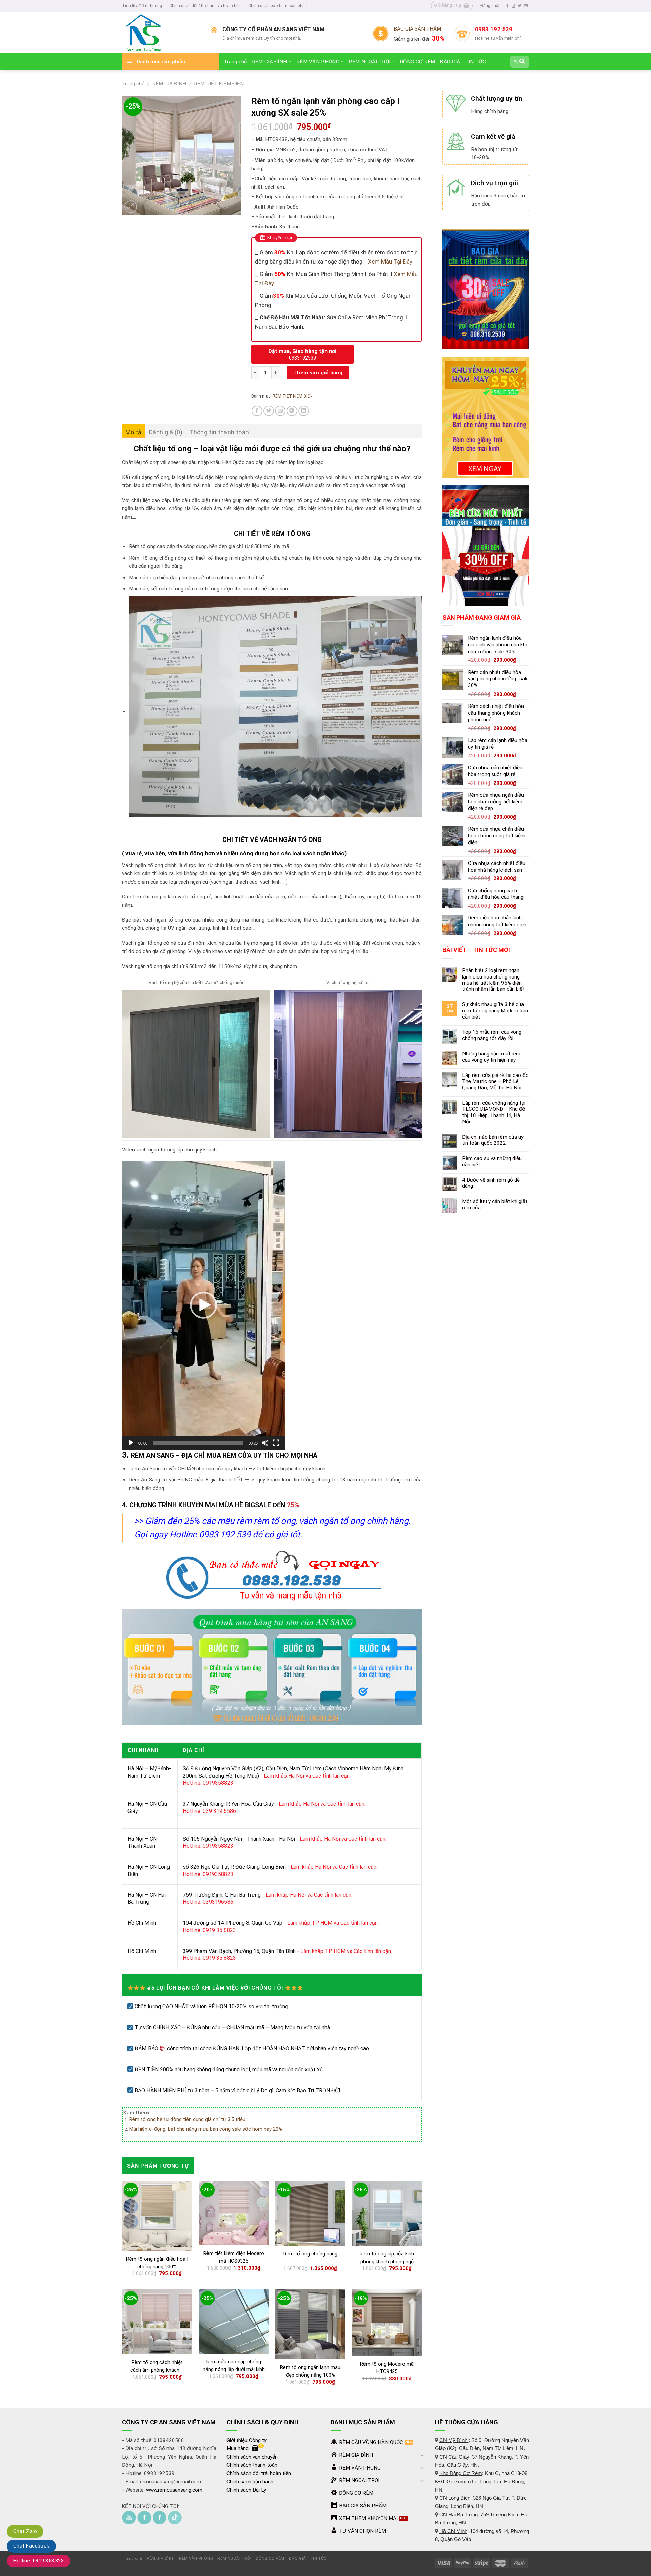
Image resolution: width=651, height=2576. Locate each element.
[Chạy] (131, 1443)
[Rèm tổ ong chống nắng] (310, 2213)
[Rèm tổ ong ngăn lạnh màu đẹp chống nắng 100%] (310, 2324)
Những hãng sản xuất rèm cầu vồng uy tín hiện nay (491, 1057)
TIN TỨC (476, 62)
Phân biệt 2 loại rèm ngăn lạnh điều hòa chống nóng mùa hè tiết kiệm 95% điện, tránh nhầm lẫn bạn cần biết (493, 980)
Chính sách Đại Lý (246, 2490)
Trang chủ (235, 62)
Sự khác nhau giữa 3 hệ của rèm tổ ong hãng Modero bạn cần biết (495, 1010)
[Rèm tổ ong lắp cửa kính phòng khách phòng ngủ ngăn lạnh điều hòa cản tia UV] (387, 2213)
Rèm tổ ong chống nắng (310, 2254)
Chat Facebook (31, 2546)
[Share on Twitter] (269, 411)
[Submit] (522, 62)
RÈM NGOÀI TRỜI (369, 62)
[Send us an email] (526, 6)
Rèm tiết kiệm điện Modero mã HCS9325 (234, 2257)
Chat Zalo (25, 2531)
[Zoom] (131, 207)
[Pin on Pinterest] (292, 411)
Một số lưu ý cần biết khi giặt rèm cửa (495, 1204)
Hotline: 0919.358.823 (38, 2561)
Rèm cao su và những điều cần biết (492, 1161)
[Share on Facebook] (257, 411)
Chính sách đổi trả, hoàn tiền (259, 2473)
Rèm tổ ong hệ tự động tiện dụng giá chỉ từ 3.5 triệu (187, 2119)
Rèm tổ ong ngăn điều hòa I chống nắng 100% (157, 2263)
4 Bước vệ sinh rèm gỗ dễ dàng (491, 1183)
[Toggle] (422, 2455)
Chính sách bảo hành (250, 2482)
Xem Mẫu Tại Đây (389, 262)
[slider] (198, 1443)
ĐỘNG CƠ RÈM (417, 62)
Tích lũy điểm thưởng (142, 6)
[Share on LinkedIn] (304, 411)
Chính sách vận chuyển (252, 2457)
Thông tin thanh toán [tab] (219, 432)
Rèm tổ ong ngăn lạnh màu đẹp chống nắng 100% (310, 2371)
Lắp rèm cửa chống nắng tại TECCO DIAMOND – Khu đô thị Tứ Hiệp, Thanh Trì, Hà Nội (494, 1112)
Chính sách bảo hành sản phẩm (278, 6)
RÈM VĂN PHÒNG (318, 62)
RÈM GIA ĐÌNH (270, 62)
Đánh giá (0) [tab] (165, 432)
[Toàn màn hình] (276, 1443)
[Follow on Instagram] (514, 6)
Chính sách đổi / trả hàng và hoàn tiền (205, 6)
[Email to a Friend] (280, 411)
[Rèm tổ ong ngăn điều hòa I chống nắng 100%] (157, 2216)
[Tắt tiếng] (265, 1443)
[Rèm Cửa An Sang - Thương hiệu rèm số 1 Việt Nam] (161, 33)
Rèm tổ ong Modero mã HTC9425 (387, 2368)
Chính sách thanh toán (252, 2465)
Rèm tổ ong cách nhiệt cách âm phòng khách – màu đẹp (157, 2370)
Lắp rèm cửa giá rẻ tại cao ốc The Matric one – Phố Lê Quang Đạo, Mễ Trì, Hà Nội (495, 1081)
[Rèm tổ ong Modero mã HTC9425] (387, 2323)
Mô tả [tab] (134, 432)
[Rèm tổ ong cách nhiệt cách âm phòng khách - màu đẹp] (157, 2322)
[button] (203, 1305)
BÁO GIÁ (450, 62)
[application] (203, 1305)
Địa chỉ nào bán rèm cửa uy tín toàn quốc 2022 (493, 1140)
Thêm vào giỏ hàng (318, 373)
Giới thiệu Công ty (246, 2440)
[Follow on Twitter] (520, 6)
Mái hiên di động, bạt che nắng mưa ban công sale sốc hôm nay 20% (206, 2129)
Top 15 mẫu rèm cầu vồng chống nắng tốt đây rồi (492, 1035)
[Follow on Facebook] (507, 6)
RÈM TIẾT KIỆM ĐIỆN (219, 84)
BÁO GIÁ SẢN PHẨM (417, 29)
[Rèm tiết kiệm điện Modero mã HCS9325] (234, 2213)
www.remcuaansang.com (174, 2490)
